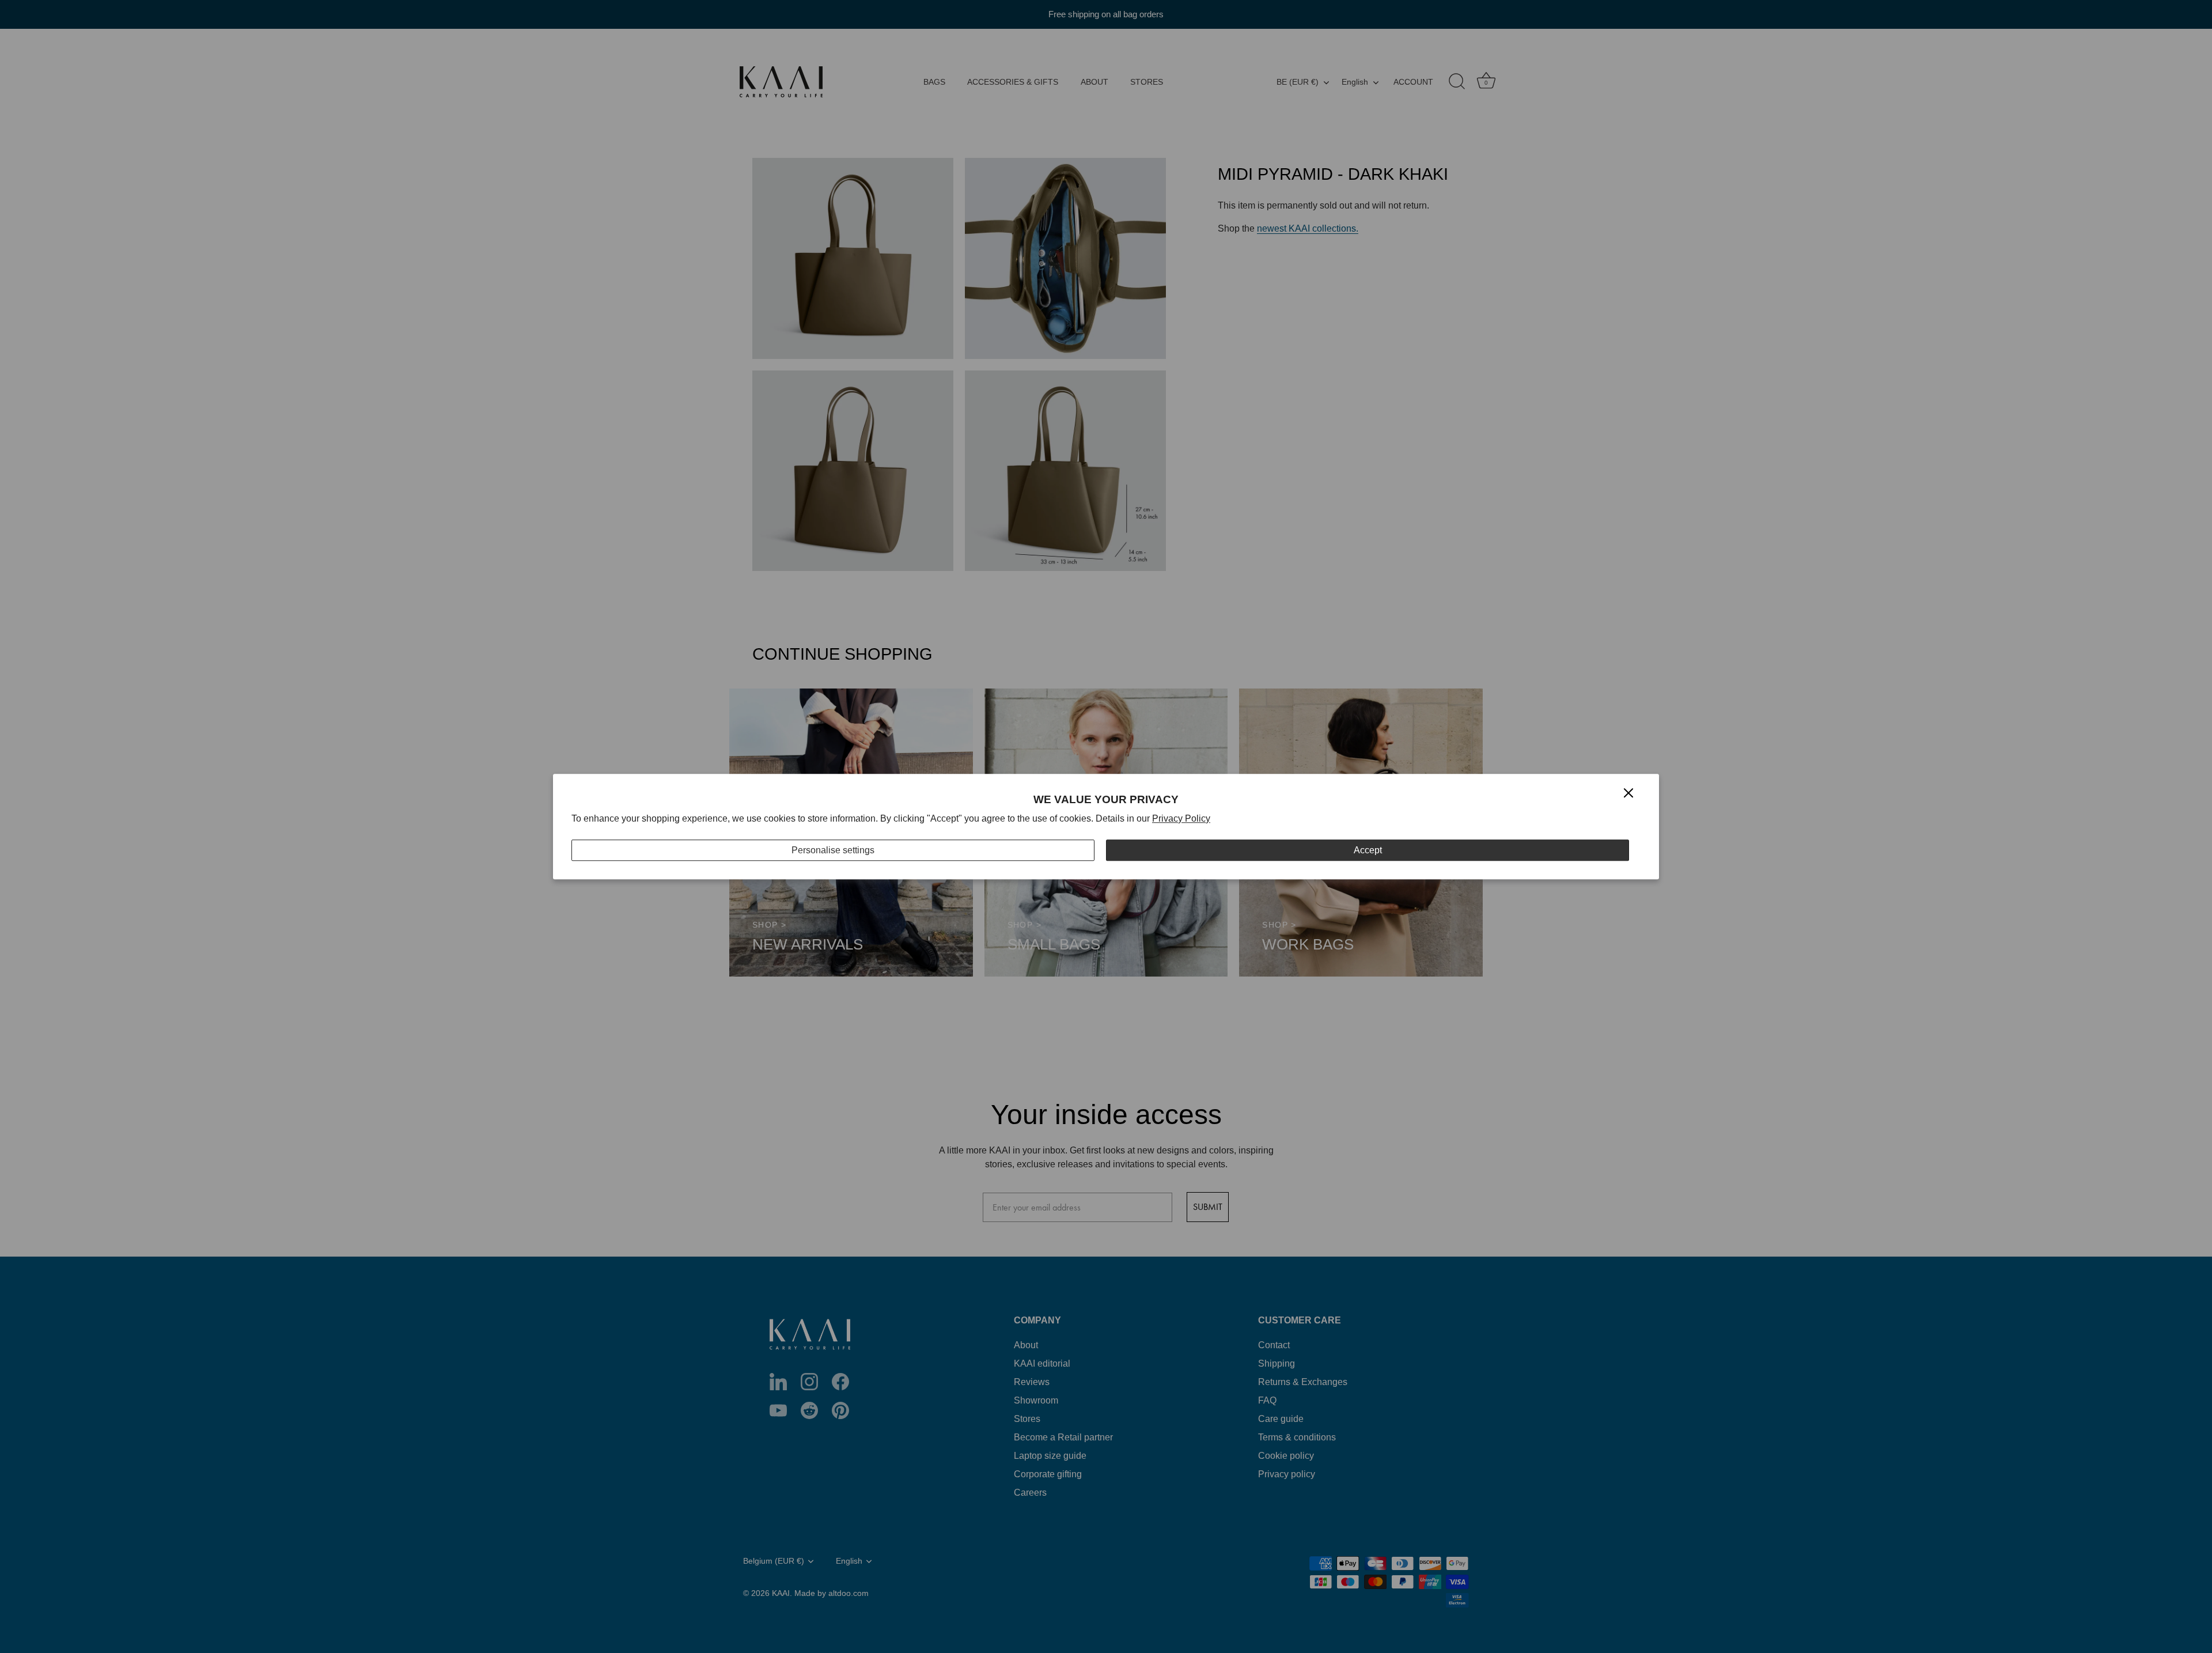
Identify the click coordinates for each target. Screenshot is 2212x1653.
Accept (1368, 850)
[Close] (1628, 793)
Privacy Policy (1181, 818)
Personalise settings (833, 850)
